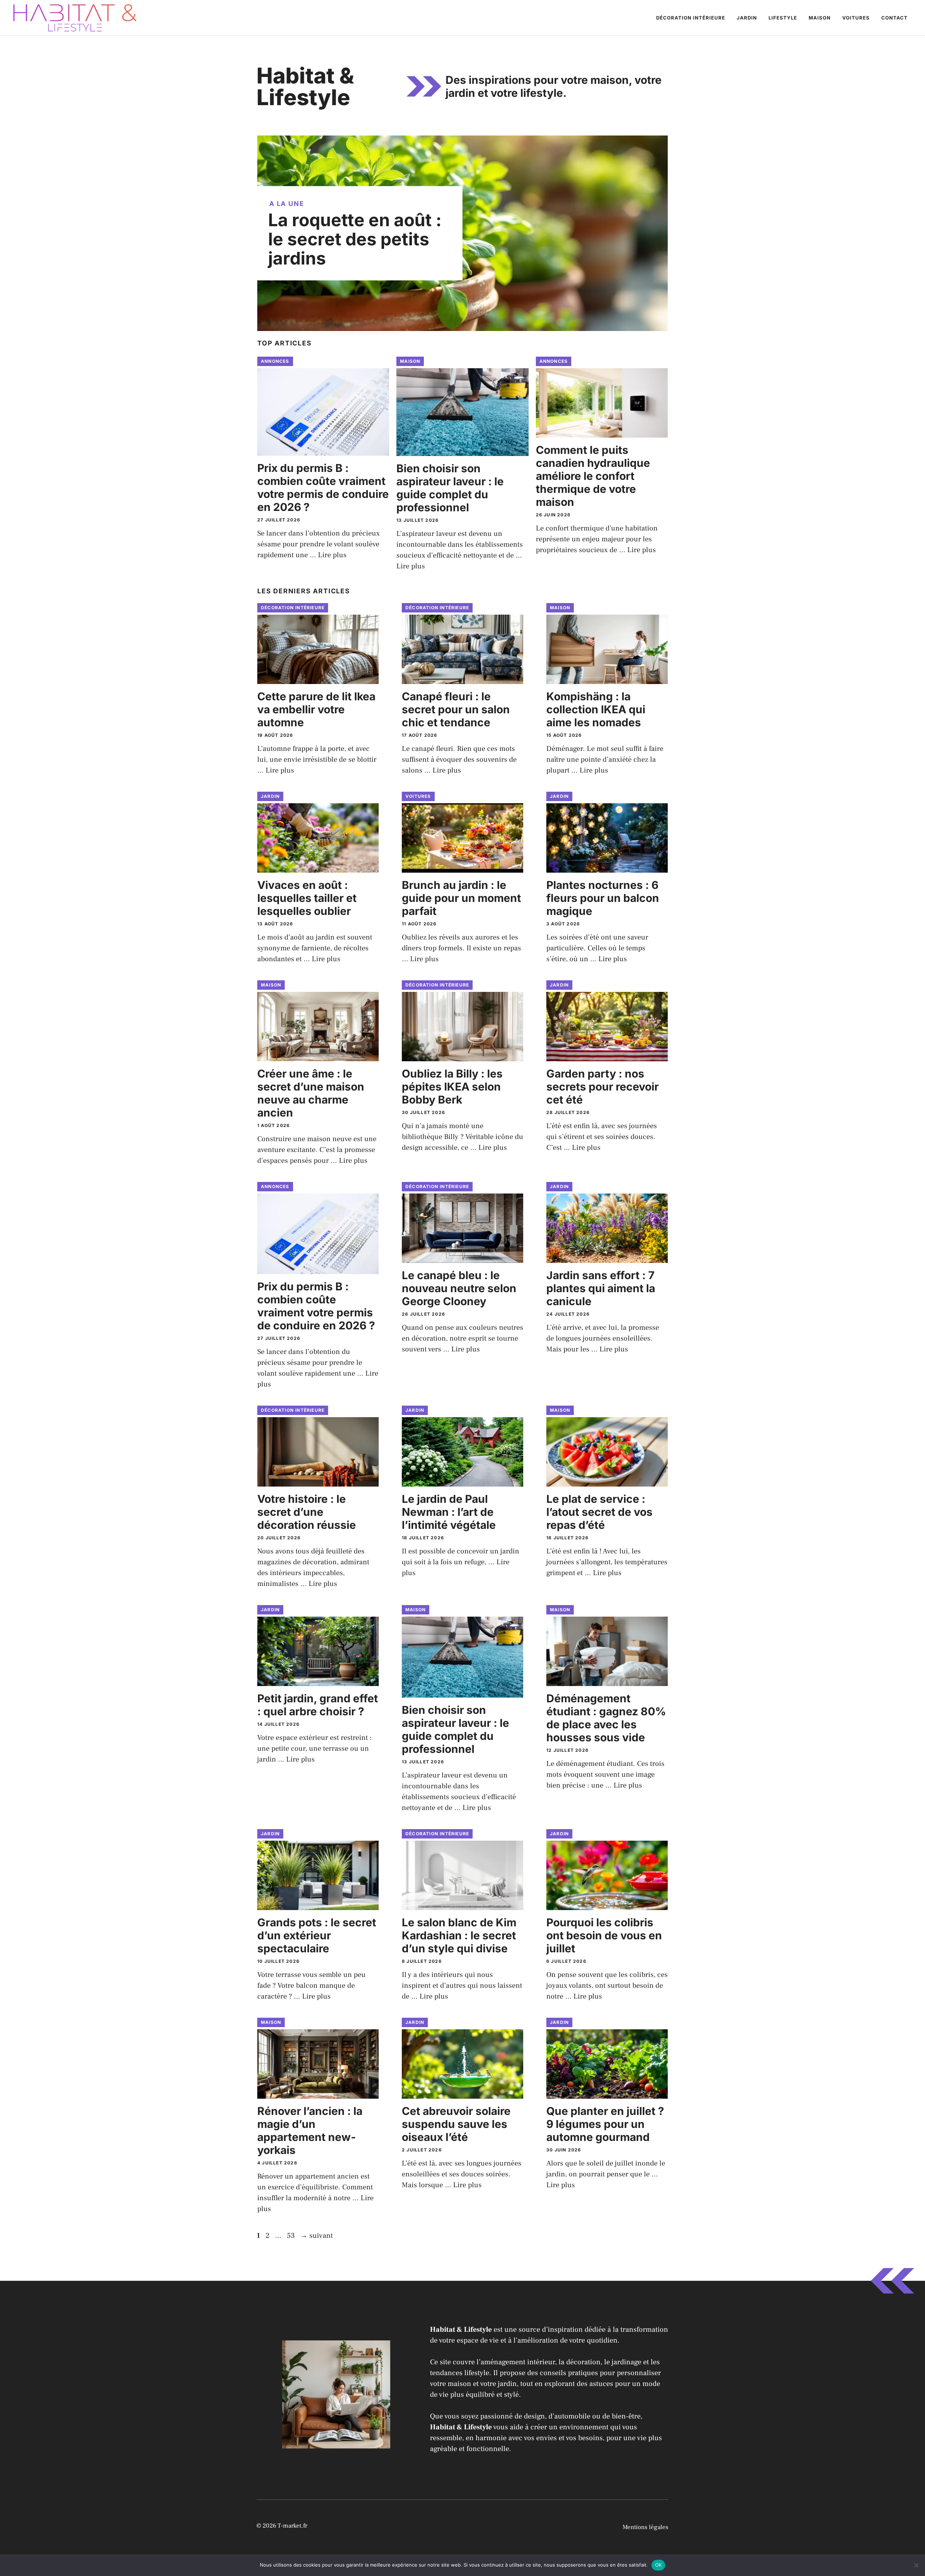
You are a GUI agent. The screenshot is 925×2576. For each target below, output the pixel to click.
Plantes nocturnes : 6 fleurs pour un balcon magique (603, 898)
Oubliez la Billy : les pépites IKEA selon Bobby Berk (452, 1087)
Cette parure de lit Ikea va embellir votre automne (316, 709)
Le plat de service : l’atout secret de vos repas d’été (599, 1512)
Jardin (747, 18)
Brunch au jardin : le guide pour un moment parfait (461, 898)
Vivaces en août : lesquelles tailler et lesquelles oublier (307, 898)
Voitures (856, 18)
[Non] (916, 2565)
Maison (820, 18)
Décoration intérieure (691, 18)
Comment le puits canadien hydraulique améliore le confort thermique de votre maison (593, 476)
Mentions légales (646, 2527)
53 (292, 2236)
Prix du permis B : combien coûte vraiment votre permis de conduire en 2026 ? (323, 487)
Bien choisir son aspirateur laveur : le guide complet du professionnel (450, 488)
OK (659, 2565)
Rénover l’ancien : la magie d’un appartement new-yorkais (310, 2130)
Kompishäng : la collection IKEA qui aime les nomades (596, 709)
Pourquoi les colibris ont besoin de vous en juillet (604, 1935)
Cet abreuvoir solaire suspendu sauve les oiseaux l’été (456, 2124)
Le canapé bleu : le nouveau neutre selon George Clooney (459, 1288)
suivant (317, 2236)
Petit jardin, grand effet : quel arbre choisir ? (318, 1705)
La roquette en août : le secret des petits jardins (355, 239)
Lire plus (332, 555)
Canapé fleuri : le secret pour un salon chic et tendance (456, 709)
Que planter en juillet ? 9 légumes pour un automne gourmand (605, 2124)
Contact (894, 18)
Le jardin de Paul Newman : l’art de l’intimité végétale (449, 1512)
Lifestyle (783, 18)
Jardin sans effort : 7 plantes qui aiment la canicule (601, 1288)
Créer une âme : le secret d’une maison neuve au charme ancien (311, 1093)
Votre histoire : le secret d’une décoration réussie (307, 1512)
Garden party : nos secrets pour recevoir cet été (603, 1087)
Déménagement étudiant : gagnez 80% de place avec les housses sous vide (606, 1718)
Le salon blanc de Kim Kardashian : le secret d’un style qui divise (459, 1935)
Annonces (275, 361)
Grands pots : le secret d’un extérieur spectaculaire (317, 1935)
